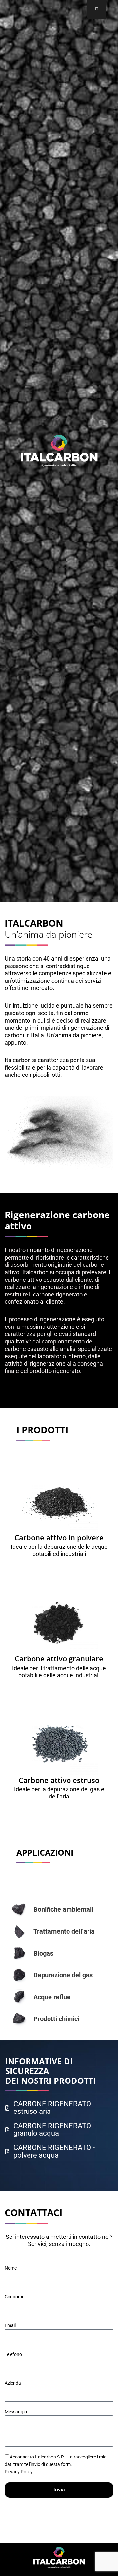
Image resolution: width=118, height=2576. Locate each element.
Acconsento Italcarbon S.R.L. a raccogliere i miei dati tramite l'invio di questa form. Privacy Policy (56, 2464)
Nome (11, 2268)
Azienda (13, 2383)
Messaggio (16, 2412)
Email (10, 2325)
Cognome (14, 2297)
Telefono (13, 2354)
